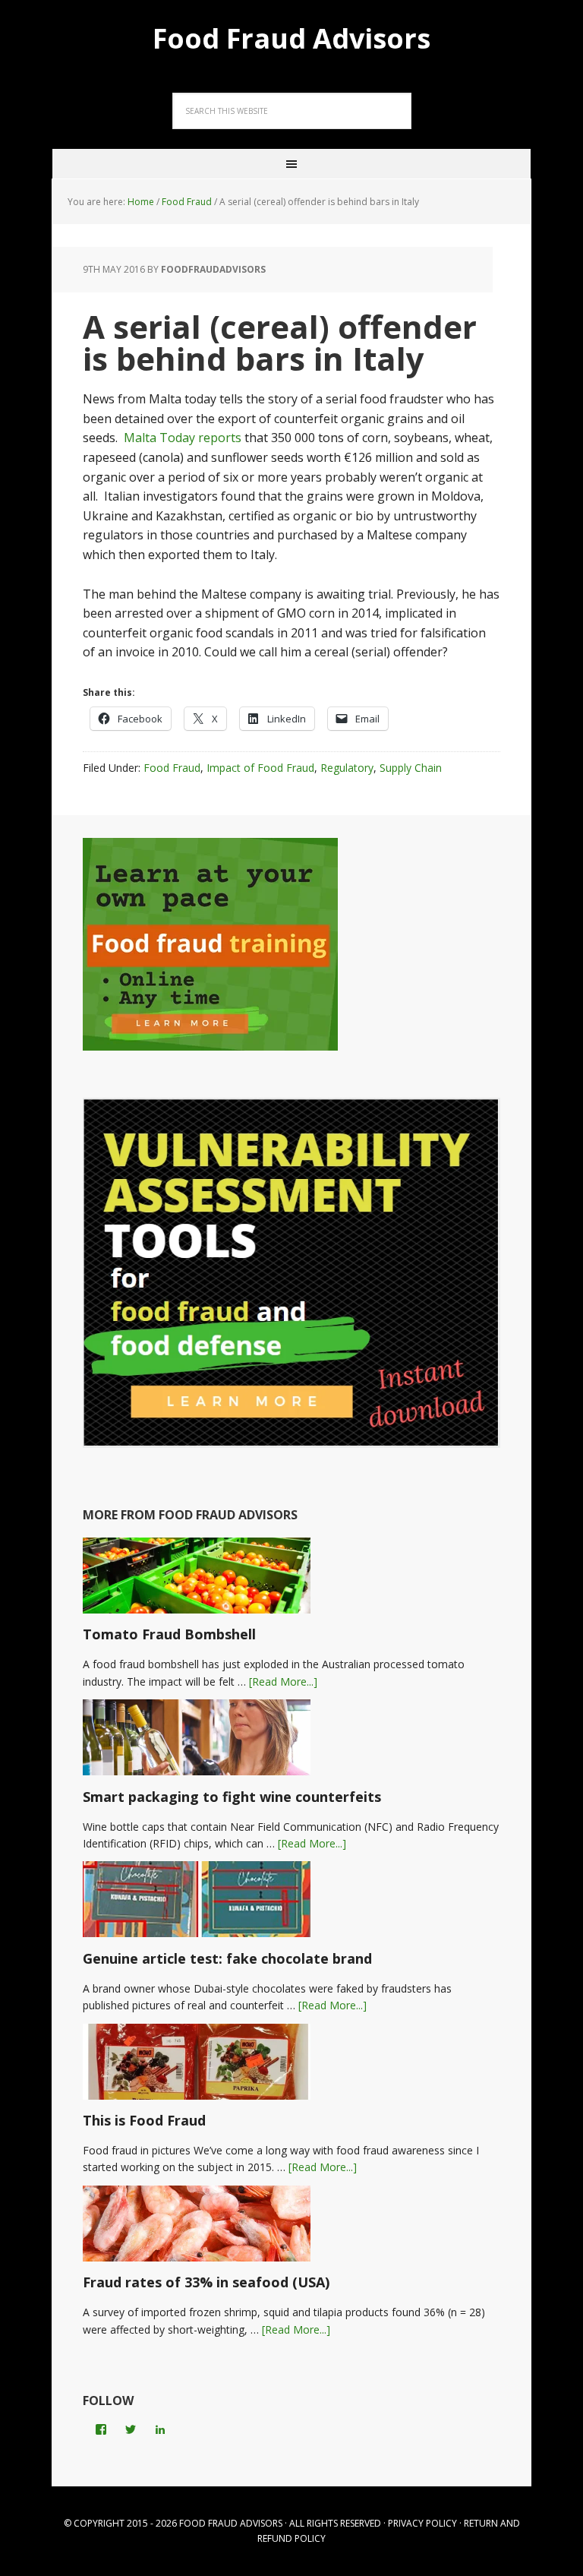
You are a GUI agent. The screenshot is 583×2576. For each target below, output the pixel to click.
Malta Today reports (183, 438)
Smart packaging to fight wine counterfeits (232, 1797)
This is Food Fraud (144, 2120)
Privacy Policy (422, 2523)
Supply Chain (411, 768)
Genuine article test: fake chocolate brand (227, 1958)
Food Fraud (172, 768)
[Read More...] (283, 1682)
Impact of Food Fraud (260, 768)
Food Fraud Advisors (291, 38)
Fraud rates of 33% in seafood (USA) (206, 2282)
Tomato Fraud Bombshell (169, 1634)
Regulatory (347, 768)
